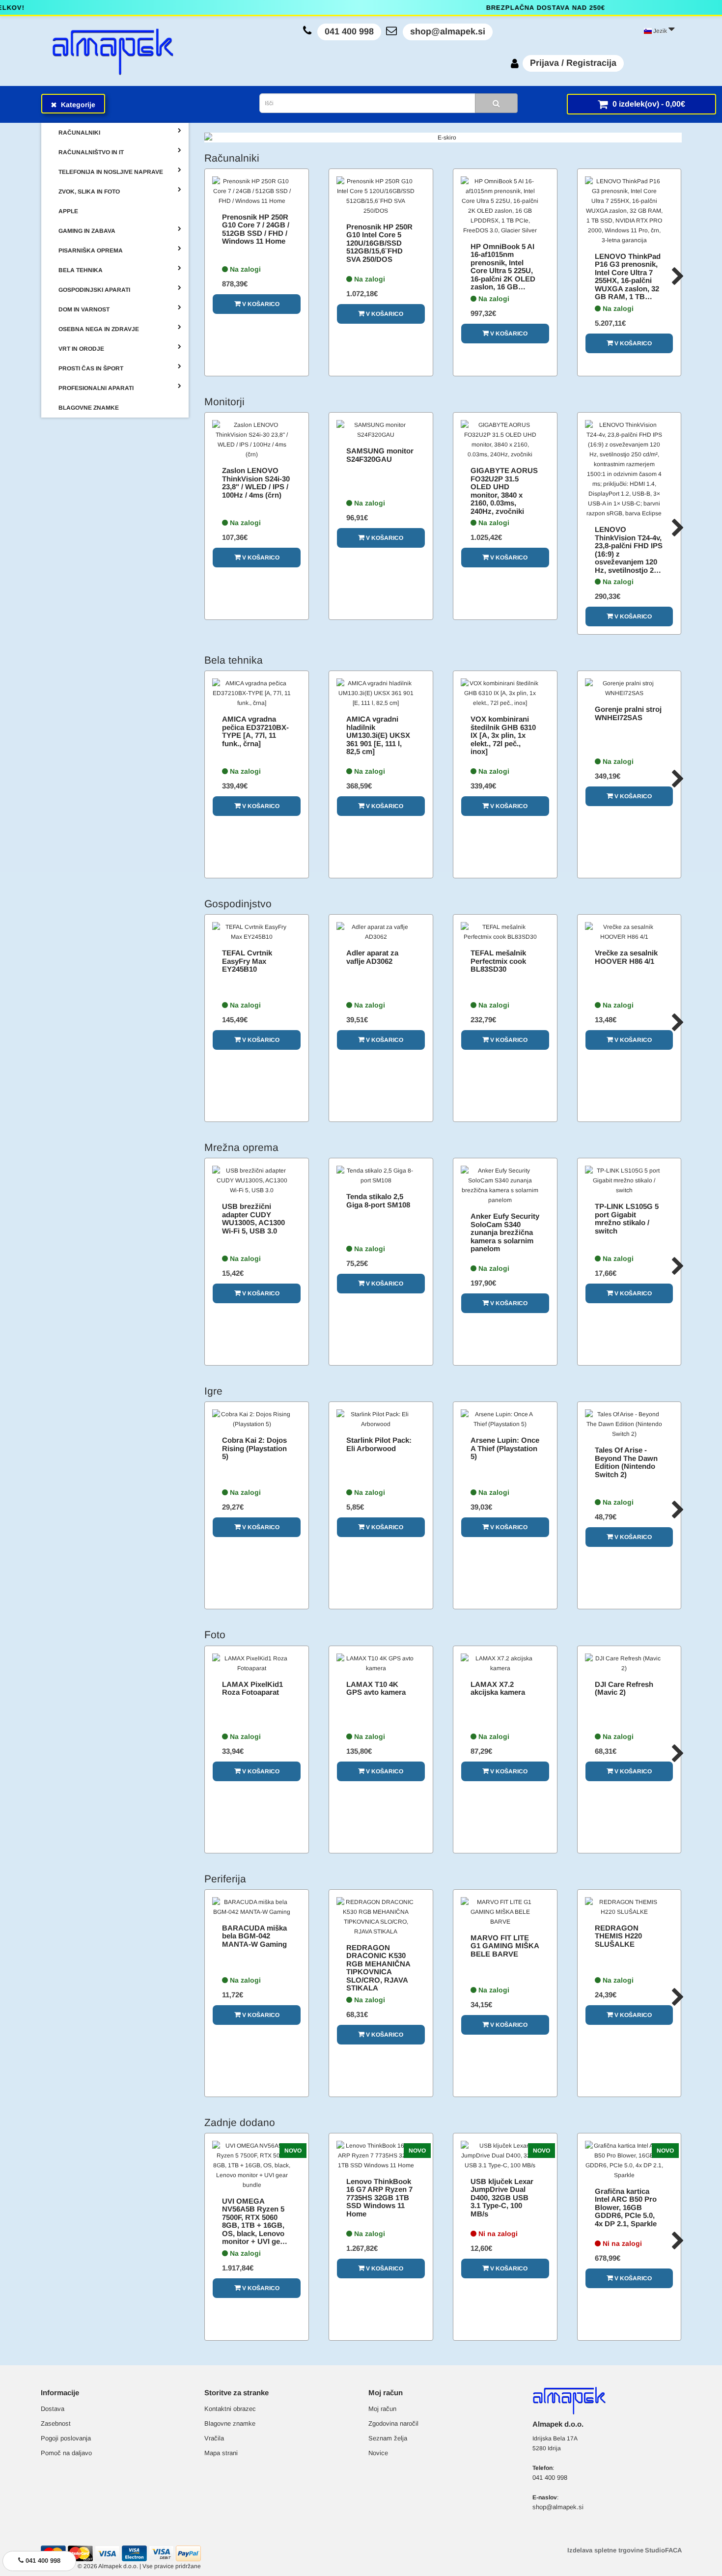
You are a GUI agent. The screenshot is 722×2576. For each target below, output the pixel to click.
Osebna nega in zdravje (99, 329)
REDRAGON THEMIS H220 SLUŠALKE (618, 1936)
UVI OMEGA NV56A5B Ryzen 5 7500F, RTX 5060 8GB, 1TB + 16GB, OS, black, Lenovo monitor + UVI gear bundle (254, 2225)
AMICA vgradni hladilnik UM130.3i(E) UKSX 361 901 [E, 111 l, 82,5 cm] (378, 735)
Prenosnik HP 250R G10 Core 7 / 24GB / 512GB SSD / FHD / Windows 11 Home (256, 229)
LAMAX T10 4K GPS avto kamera (376, 1688)
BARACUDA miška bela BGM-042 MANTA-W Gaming (254, 1936)
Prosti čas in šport (91, 368)
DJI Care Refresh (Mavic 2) (624, 1688)
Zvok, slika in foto (89, 192)
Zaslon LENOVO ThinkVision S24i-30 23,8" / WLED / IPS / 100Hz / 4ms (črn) (256, 483)
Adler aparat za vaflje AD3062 (372, 957)
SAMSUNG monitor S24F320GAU (380, 455)
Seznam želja (388, 2438)
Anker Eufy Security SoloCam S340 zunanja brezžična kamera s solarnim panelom (505, 1232)
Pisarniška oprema (91, 251)
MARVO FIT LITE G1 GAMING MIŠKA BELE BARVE (505, 1946)
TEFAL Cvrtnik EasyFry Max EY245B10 (247, 961)
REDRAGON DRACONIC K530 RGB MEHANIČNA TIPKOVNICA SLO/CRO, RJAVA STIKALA (378, 1968)
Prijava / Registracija (573, 63)
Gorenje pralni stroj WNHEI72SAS (628, 713)
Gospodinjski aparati (94, 290)
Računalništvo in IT (91, 152)
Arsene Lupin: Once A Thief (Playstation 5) (505, 1448)
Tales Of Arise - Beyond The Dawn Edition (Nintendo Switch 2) (626, 1462)
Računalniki (79, 133)
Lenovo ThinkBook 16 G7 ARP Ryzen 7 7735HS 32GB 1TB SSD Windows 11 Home (379, 2198)
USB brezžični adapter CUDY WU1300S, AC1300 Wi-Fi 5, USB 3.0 (253, 1218)
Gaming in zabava (87, 231)
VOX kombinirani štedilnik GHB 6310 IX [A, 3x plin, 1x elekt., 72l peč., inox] (503, 735)
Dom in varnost (84, 309)
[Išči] (496, 103)
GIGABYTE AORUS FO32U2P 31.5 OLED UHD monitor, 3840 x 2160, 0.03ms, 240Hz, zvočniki (504, 491)
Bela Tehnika (81, 270)
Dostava (53, 2409)
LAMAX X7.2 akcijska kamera (498, 1688)
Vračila (214, 2438)
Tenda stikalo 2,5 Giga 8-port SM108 (378, 1201)
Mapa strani (221, 2453)
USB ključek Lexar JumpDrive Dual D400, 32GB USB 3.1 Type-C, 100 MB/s (502, 2198)
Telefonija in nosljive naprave (111, 172)
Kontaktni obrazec (230, 2409)
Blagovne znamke (230, 2423)
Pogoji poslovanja (66, 2438)
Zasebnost (56, 2423)
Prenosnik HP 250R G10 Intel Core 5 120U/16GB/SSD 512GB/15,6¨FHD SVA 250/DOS (379, 243)
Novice (378, 2453)
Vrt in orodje (81, 349)
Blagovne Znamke (89, 408)
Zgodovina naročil (393, 2423)
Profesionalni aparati (96, 388)
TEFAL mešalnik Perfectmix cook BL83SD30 (498, 961)
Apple (68, 211)
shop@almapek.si (448, 31)
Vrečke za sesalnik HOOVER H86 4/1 (626, 957)
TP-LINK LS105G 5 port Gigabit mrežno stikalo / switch (627, 1218)
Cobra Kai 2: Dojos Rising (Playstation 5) (254, 1448)
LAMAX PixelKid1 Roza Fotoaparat (252, 1688)
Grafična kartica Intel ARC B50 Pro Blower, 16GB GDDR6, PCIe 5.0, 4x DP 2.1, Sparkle (626, 2207)
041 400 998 (349, 31)
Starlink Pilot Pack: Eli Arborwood (379, 1444)
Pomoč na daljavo (66, 2453)
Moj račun (382, 2409)
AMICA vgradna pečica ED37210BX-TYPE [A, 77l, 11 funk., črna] (255, 731)
